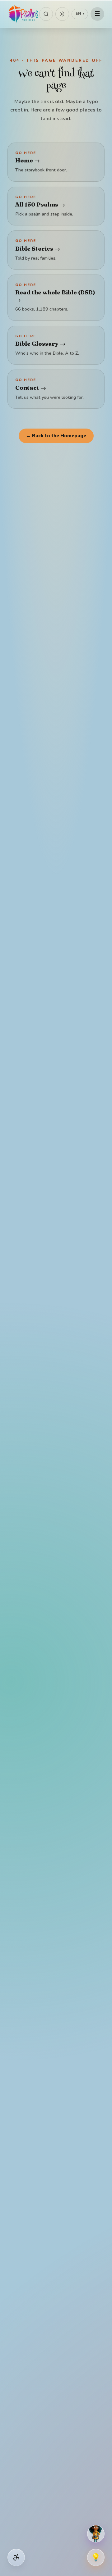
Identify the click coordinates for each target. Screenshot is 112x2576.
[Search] (46, 14)
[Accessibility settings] (16, 2557)
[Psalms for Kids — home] (23, 14)
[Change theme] (62, 14)
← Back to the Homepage (56, 436)
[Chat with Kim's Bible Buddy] (96, 2534)
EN (80, 14)
